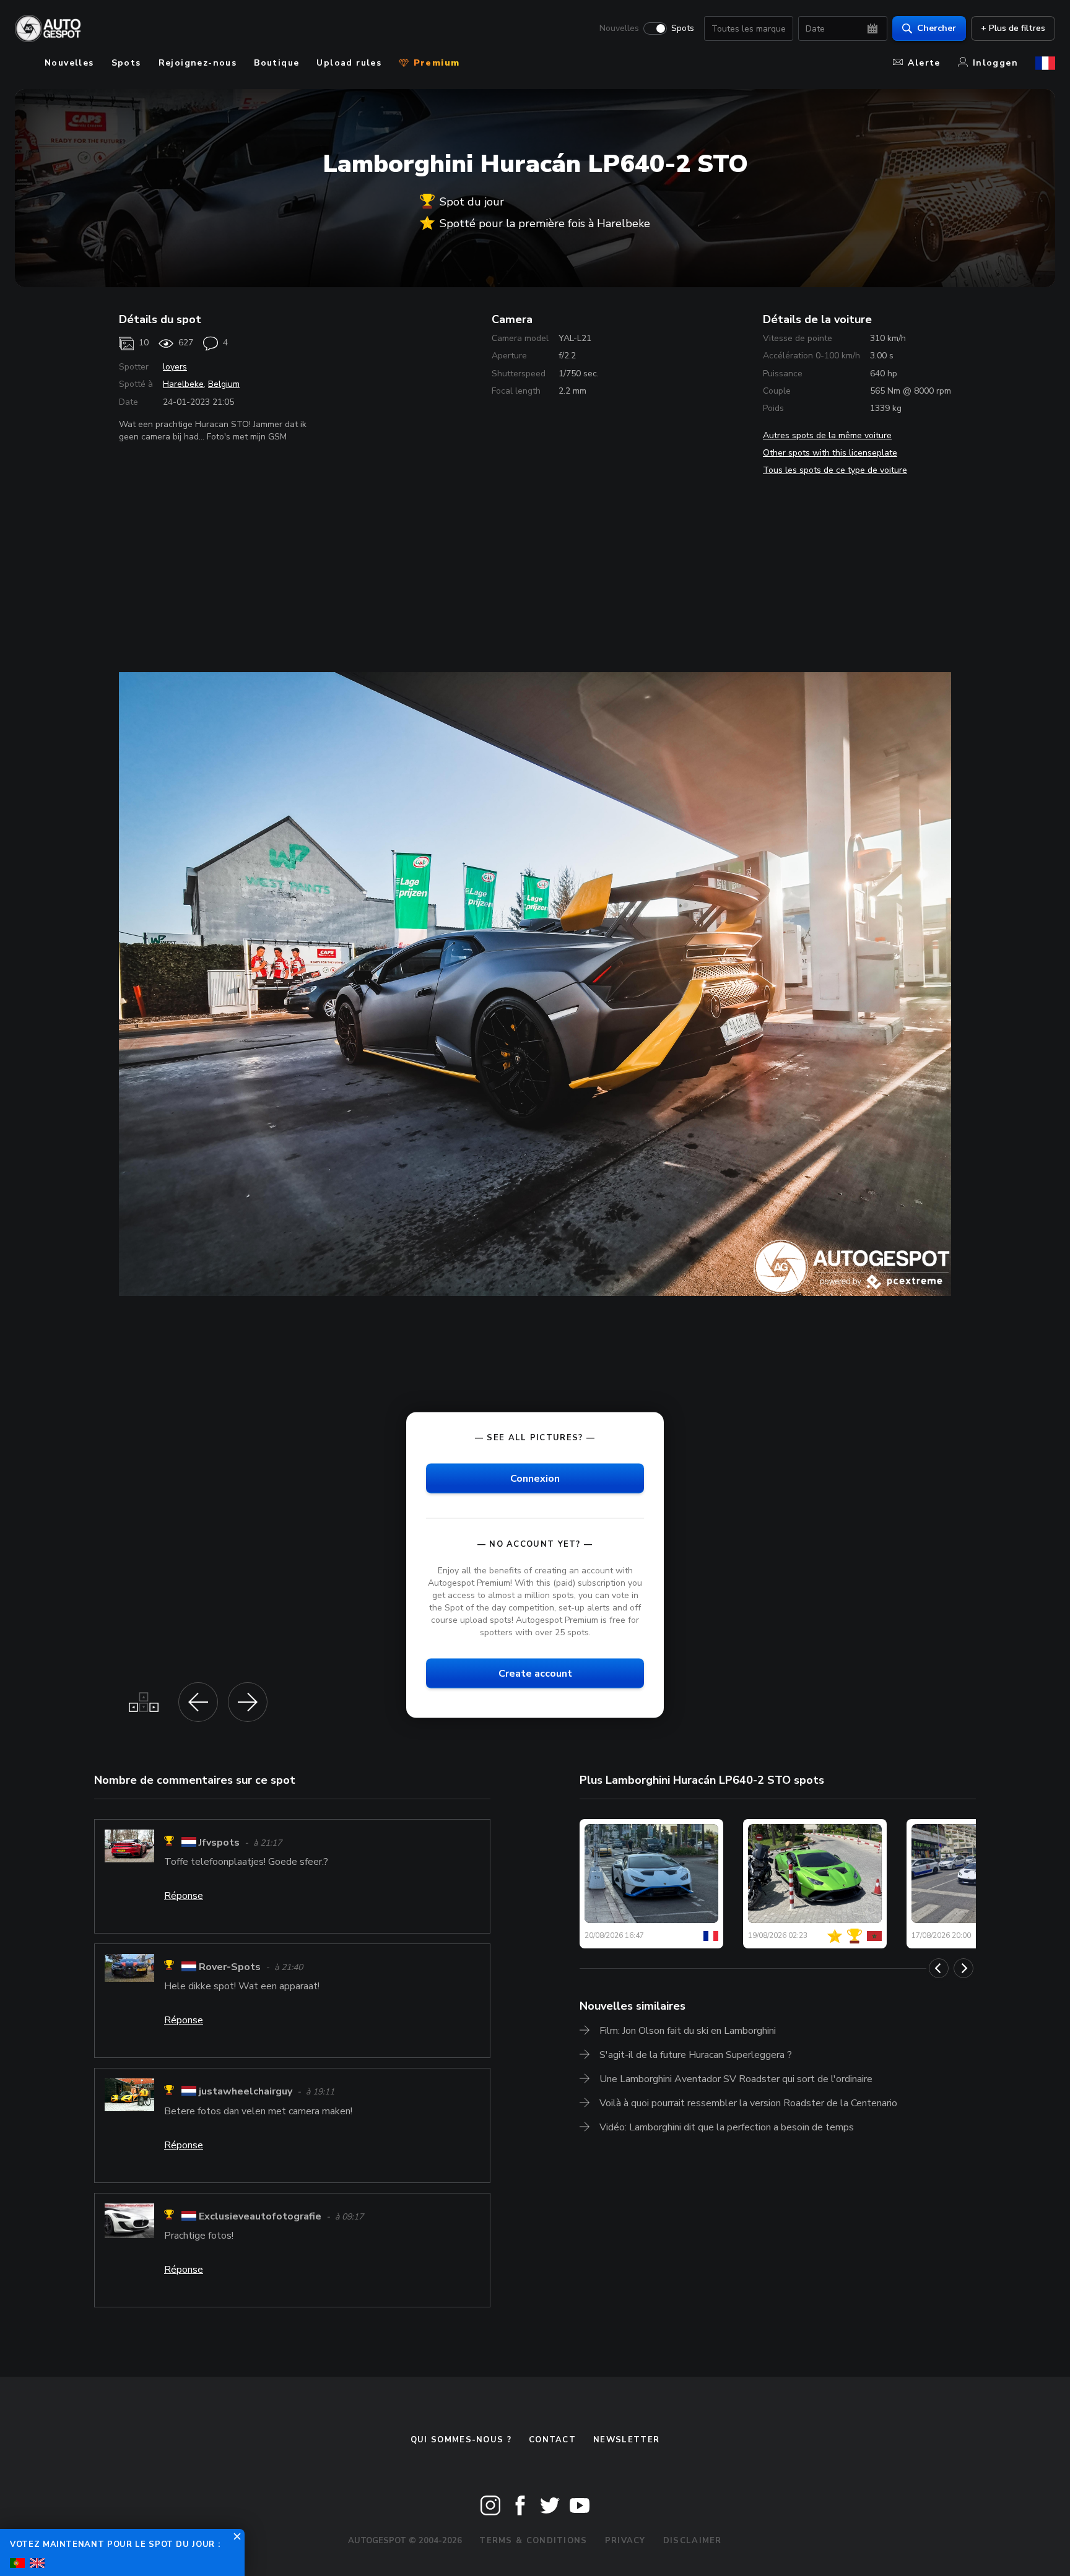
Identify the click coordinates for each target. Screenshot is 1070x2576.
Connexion (535, 1478)
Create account (535, 1674)
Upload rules (349, 63)
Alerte (924, 63)
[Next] (963, 1968)
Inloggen (995, 63)
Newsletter (626, 2440)
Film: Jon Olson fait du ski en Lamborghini (688, 2031)
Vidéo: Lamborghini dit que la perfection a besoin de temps (727, 2127)
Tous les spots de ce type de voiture (835, 470)
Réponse (184, 1896)
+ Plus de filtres (1013, 28)
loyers (175, 367)
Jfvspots (219, 1843)
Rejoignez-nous (198, 63)
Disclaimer (693, 2541)
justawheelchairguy (246, 2092)
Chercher (937, 28)
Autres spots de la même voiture (827, 435)
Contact (552, 2440)
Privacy (625, 2541)
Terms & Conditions (533, 2541)
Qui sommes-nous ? (461, 2440)
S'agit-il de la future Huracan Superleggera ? (696, 2055)
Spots (683, 28)
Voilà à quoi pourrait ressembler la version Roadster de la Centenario (748, 2103)
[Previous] (939, 1968)
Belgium (224, 384)
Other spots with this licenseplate (830, 453)
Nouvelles (619, 28)
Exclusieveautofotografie (260, 2216)
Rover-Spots (230, 1967)
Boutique (276, 63)
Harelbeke (183, 384)
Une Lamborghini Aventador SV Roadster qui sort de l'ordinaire (736, 2079)
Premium (435, 63)
